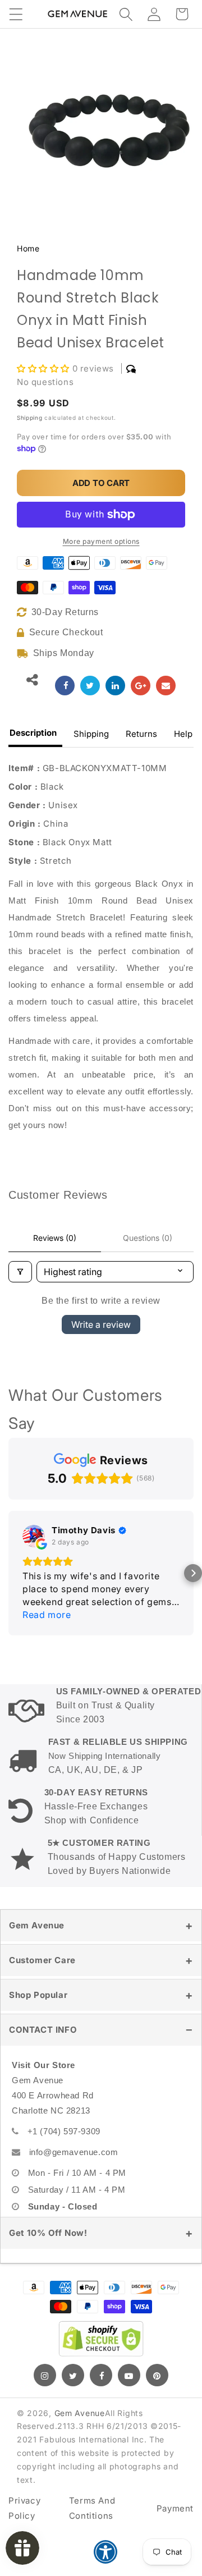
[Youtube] (129, 2362)
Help (183, 734)
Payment (175, 2495)
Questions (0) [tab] (148, 1238)
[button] (16, 14)
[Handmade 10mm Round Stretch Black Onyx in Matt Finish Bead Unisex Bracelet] (65, 686)
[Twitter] (73, 2362)
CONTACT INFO (43, 2017)
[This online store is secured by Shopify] (101, 2326)
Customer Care (42, 1947)
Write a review (101, 1324)
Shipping (30, 418)
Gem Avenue (37, 1912)
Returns (141, 734)
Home (28, 248)
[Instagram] (45, 2362)
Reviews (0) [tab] (55, 1238)
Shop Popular (38, 1982)
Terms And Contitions (92, 2495)
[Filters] (20, 1272)
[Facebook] (101, 2362)
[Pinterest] (157, 2362)
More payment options (101, 541)
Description (33, 733)
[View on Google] (34, 1536)
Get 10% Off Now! (48, 2220)
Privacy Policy (24, 2495)
